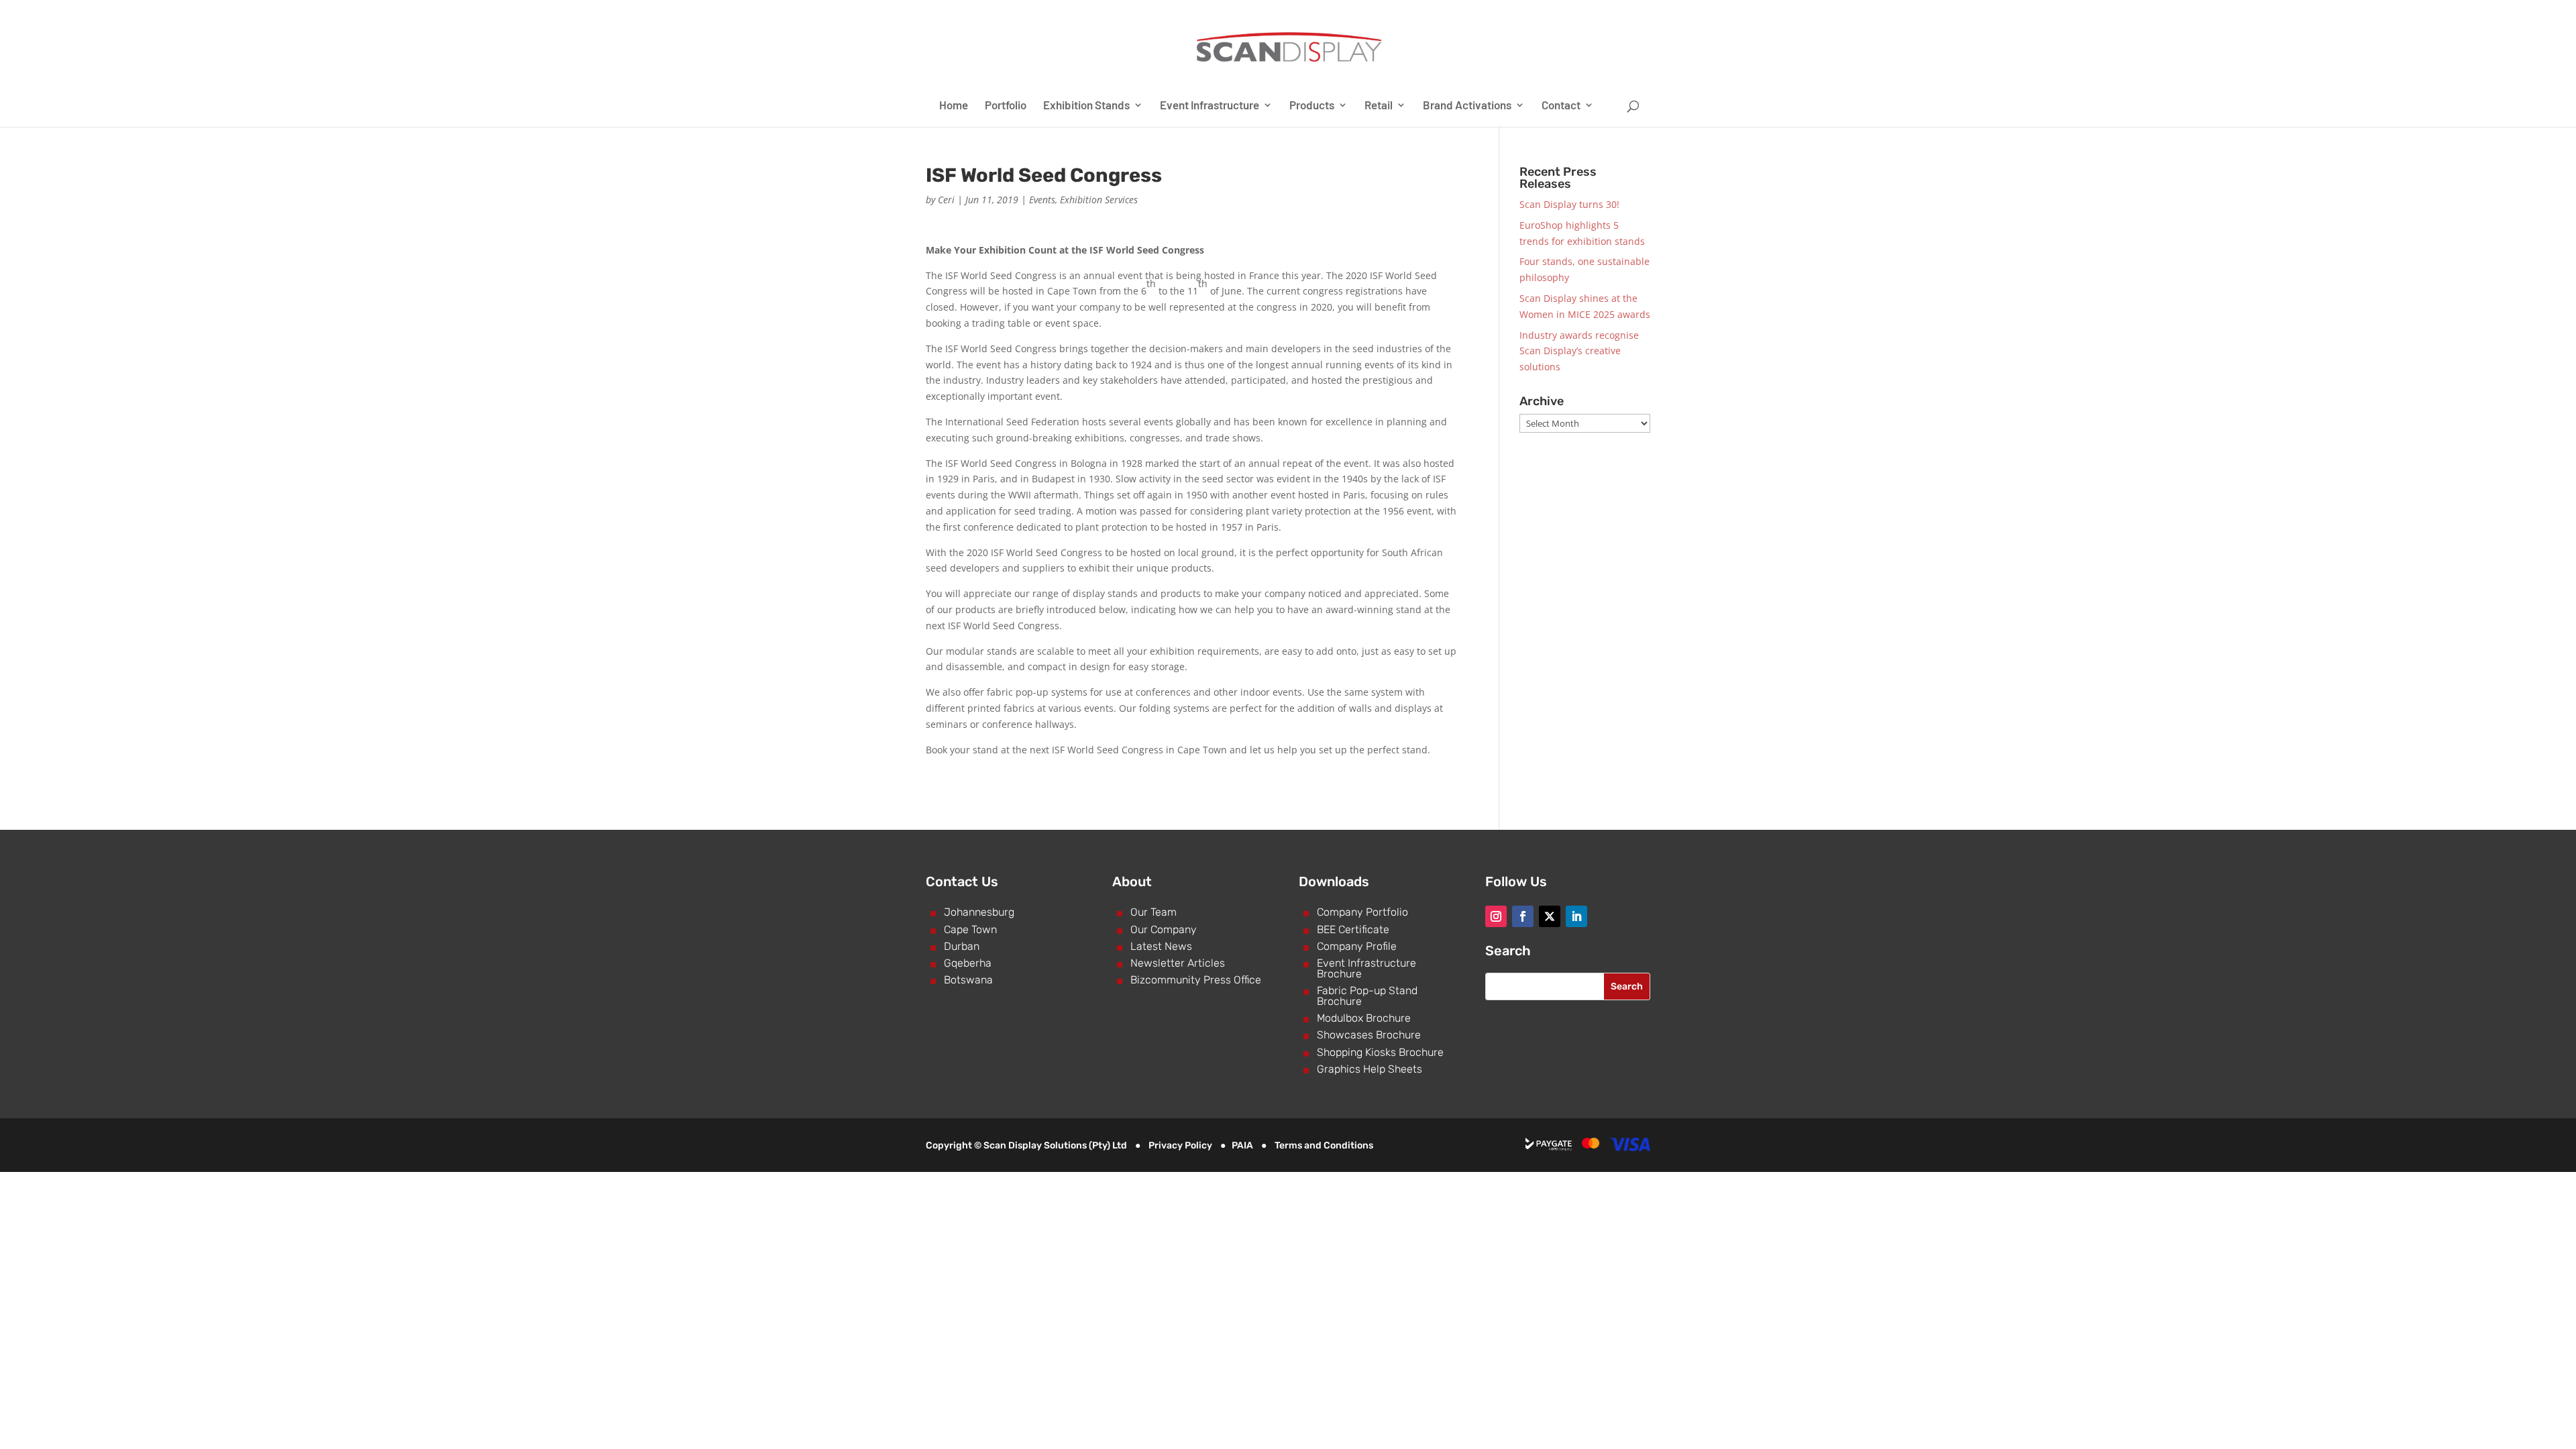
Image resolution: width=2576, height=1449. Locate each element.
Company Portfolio (1362, 912)
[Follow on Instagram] (1496, 916)
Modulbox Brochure (1364, 1018)
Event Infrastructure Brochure (1366, 968)
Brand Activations (1467, 106)
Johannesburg (979, 912)
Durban (962, 946)
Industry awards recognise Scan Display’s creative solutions (1579, 351)
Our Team (1153, 912)
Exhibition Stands (1086, 106)
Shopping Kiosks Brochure (1380, 1052)
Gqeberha (968, 963)
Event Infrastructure (1210, 106)
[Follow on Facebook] (1523, 916)
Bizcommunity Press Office (1196, 980)
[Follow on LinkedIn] (1576, 916)
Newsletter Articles (1178, 963)
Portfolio (1006, 106)
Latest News (1161, 946)
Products (1312, 106)
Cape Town (970, 929)
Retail (1379, 106)
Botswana (968, 980)
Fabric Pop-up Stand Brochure (1367, 996)
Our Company (1164, 929)
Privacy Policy (1180, 1145)
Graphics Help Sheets (1370, 1069)
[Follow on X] (1550, 916)
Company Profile (1357, 946)
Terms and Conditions (1324, 1145)
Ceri (946, 200)
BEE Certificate (1353, 929)
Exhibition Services (1099, 200)
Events (1042, 200)
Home (954, 106)
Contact (1561, 106)
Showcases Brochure (1369, 1035)
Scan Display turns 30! (1569, 204)
